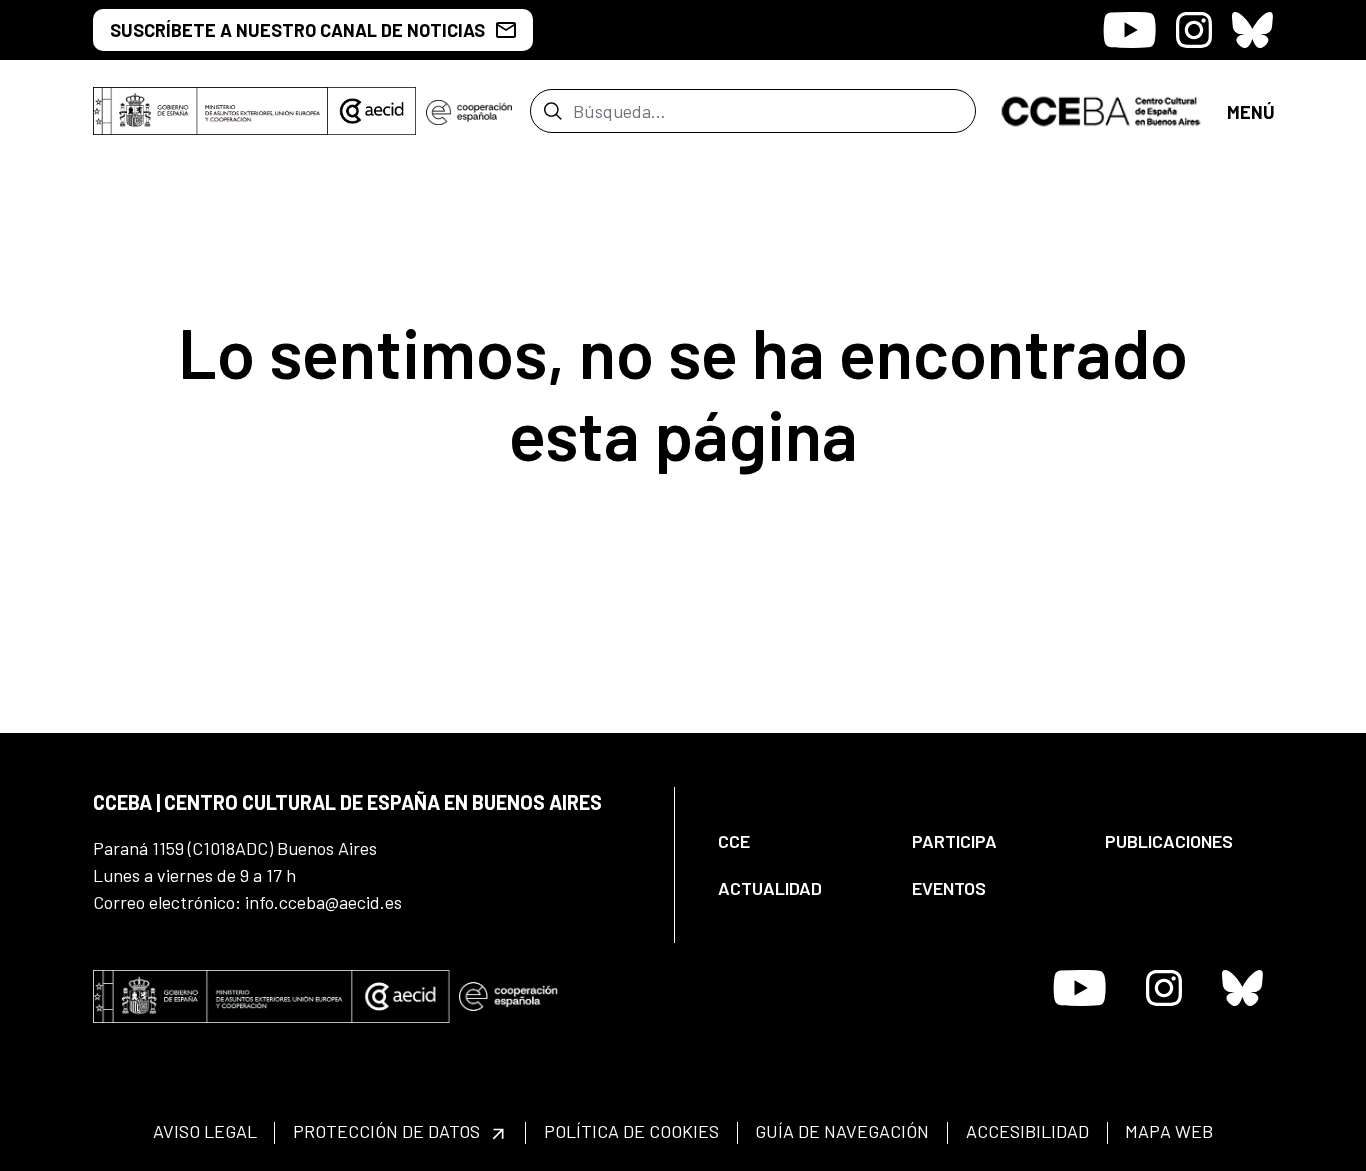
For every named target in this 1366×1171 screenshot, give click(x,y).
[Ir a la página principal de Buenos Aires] (1101, 109)
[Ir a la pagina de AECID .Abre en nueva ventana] (372, 111)
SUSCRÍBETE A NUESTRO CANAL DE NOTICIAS (297, 30)
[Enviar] (552, 111)
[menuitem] (798, 841)
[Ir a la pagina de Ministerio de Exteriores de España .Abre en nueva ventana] (210, 111)
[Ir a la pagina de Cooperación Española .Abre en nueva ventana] (469, 111)
